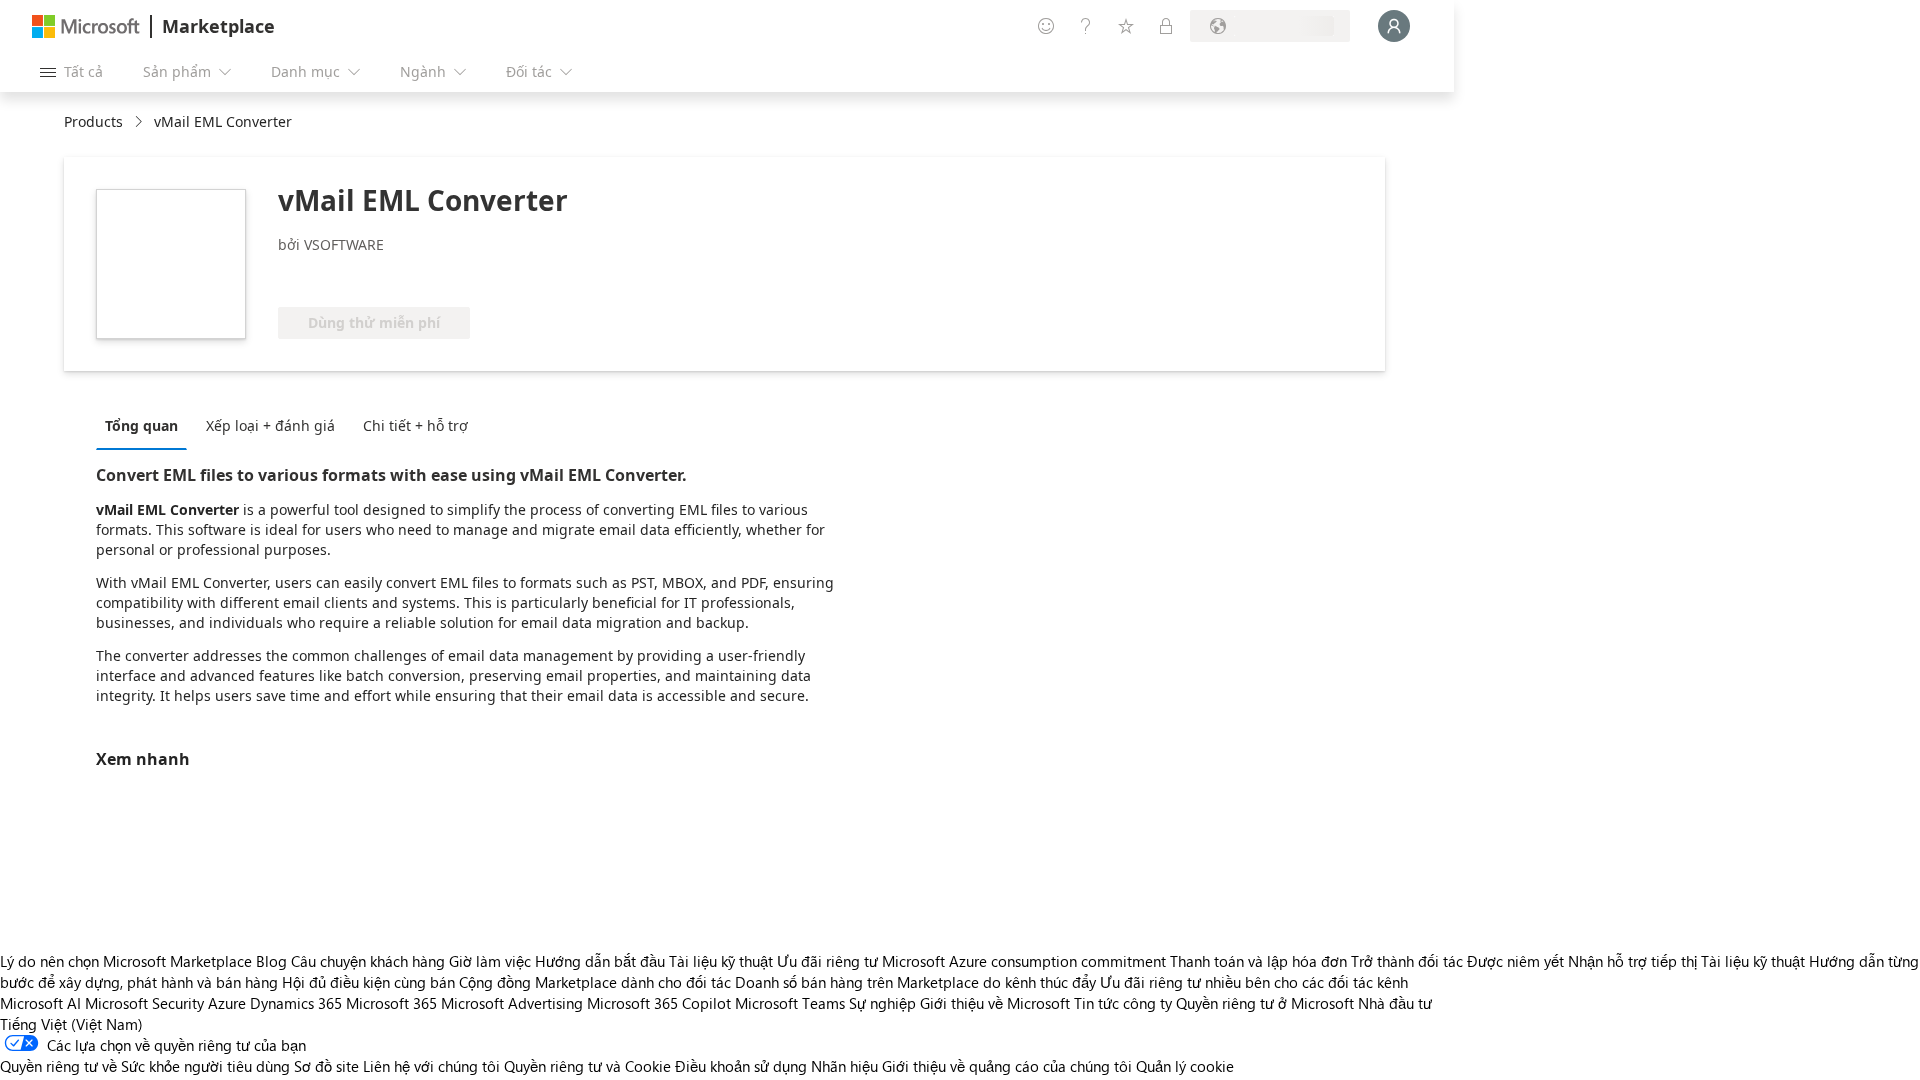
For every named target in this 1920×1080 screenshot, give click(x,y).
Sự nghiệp (882, 1003)
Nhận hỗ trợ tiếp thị (1632, 961)
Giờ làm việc (490, 961)
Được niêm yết (1515, 961)
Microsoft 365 (391, 1003)
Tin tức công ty (1123, 1003)
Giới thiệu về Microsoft (995, 1003)
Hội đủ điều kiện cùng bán (368, 982)
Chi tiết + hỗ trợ (415, 425)
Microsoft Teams (790, 1003)
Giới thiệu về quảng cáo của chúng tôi (1007, 1066)
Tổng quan (141, 425)
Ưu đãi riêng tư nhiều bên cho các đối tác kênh (1254, 982)
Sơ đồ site (326, 1066)
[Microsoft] (86, 26)
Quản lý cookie (1185, 1066)
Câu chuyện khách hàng (368, 961)
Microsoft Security (144, 1003)
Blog (271, 961)
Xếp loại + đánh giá (270, 425)
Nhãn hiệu (844, 1066)
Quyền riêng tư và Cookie (587, 1066)
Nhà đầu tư (1395, 1003)
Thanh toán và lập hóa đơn (1258, 961)
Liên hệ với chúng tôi (431, 1066)
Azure (227, 1003)
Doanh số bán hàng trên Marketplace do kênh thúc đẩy (915, 982)
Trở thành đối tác (1407, 961)
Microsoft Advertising (512, 1003)
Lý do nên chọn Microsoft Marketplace (126, 961)
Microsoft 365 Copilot (659, 1003)
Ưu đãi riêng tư (827, 961)
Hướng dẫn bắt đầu (600, 961)
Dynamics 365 (296, 1003)
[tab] (146, 425)
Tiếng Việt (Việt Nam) (71, 1024)
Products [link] (93, 121)
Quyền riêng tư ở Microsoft (1265, 1003)
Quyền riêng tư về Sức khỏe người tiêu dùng (145, 1066)
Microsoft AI (40, 1003)
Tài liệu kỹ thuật (721, 961)
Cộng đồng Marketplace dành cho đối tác (595, 982)
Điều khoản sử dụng (741, 1066)
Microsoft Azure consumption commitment (1026, 961)
